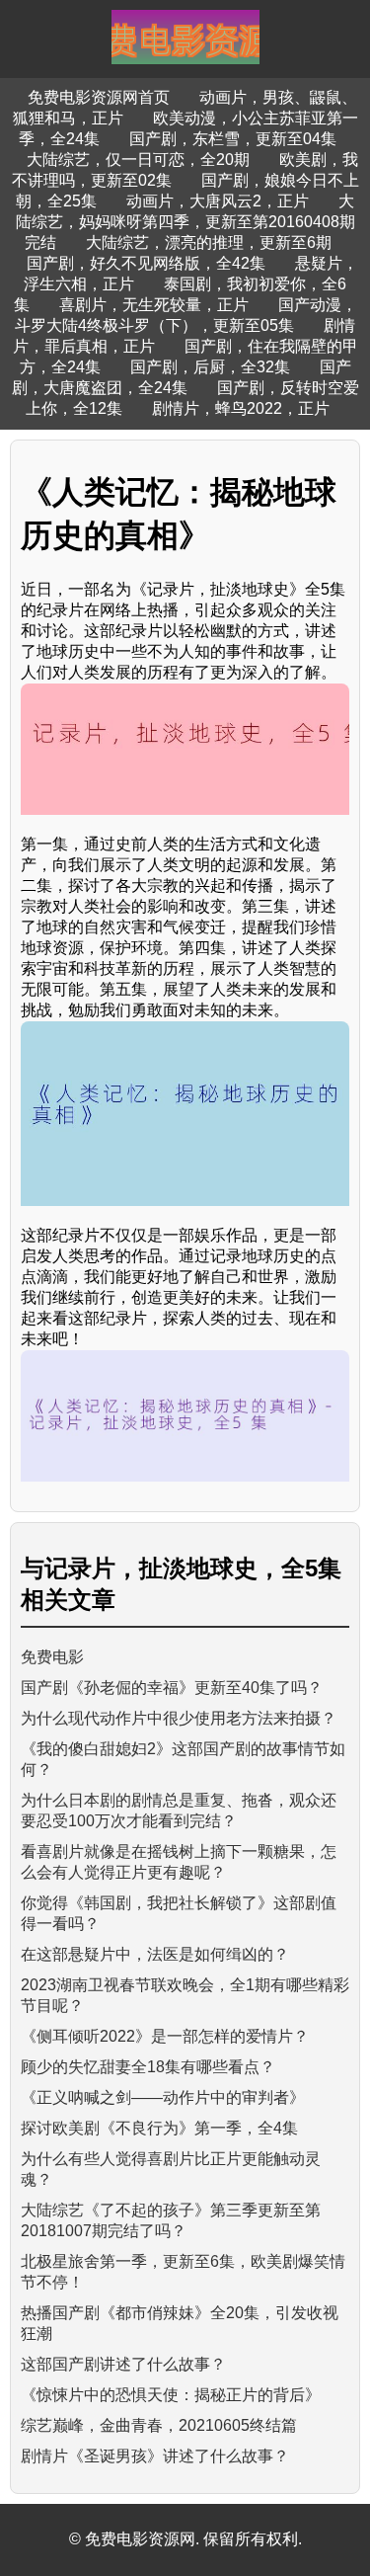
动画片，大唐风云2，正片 (218, 201)
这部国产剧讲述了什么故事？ (123, 2364)
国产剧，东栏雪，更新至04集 (233, 139)
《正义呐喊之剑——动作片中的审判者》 (163, 2097)
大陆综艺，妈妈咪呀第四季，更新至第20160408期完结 (185, 222)
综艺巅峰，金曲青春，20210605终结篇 (159, 2425)
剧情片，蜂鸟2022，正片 (241, 408)
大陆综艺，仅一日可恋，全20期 (138, 160)
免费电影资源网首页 (99, 97)
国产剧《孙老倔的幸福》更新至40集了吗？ (172, 1688)
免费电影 (52, 1657)
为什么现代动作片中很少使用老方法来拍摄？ (179, 1718)
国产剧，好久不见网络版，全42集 (146, 263)
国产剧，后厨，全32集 (210, 367)
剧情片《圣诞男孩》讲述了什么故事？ (155, 2456)
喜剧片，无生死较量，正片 (154, 305)
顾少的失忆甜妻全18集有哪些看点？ (148, 2067)
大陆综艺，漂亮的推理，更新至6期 (209, 242)
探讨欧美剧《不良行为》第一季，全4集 (159, 2128)
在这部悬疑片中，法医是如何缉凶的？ (155, 1954)
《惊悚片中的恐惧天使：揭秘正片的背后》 (171, 2395)
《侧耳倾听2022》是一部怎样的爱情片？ (165, 2036)
